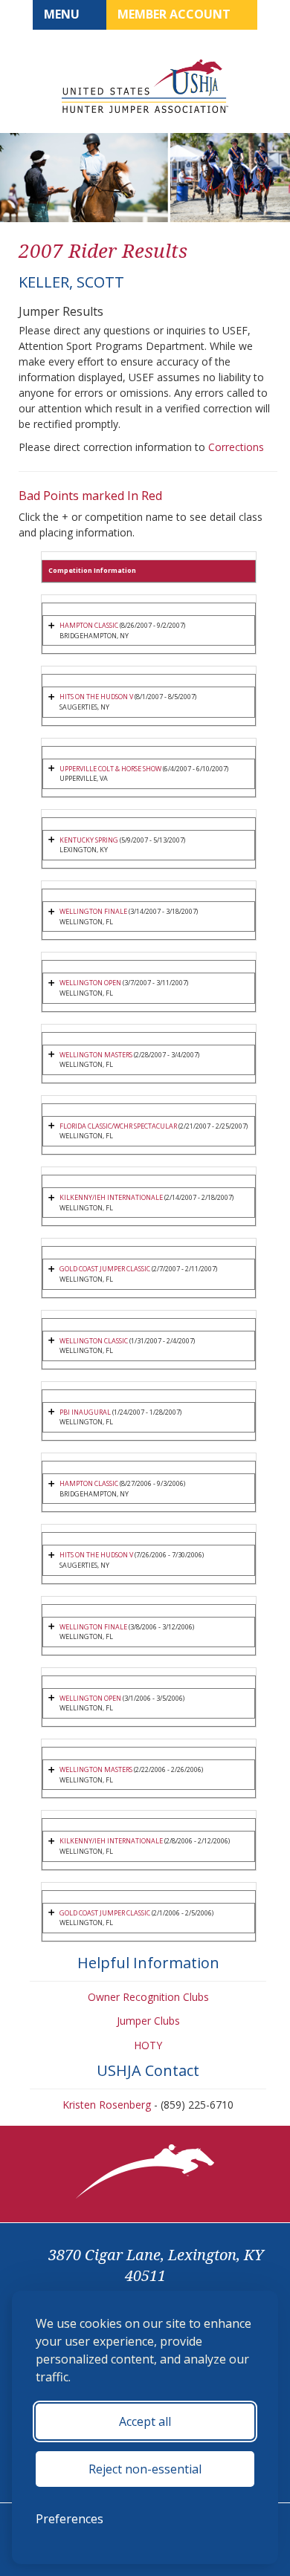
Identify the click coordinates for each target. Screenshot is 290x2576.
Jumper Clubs (148, 2021)
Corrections (236, 447)
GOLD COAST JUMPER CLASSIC (105, 1269)
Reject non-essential (145, 2469)
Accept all (145, 2421)
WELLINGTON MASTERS (96, 1055)
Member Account (175, 14)
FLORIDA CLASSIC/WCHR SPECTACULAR (118, 1126)
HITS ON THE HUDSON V (96, 697)
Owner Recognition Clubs (148, 1997)
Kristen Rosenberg (107, 2105)
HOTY (148, 2045)
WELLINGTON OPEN (90, 983)
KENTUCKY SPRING (89, 840)
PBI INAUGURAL (85, 1412)
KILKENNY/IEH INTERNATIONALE (111, 1197)
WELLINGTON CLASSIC (94, 1341)
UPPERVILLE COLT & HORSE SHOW (110, 769)
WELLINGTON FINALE (93, 911)
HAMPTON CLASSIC (89, 625)
